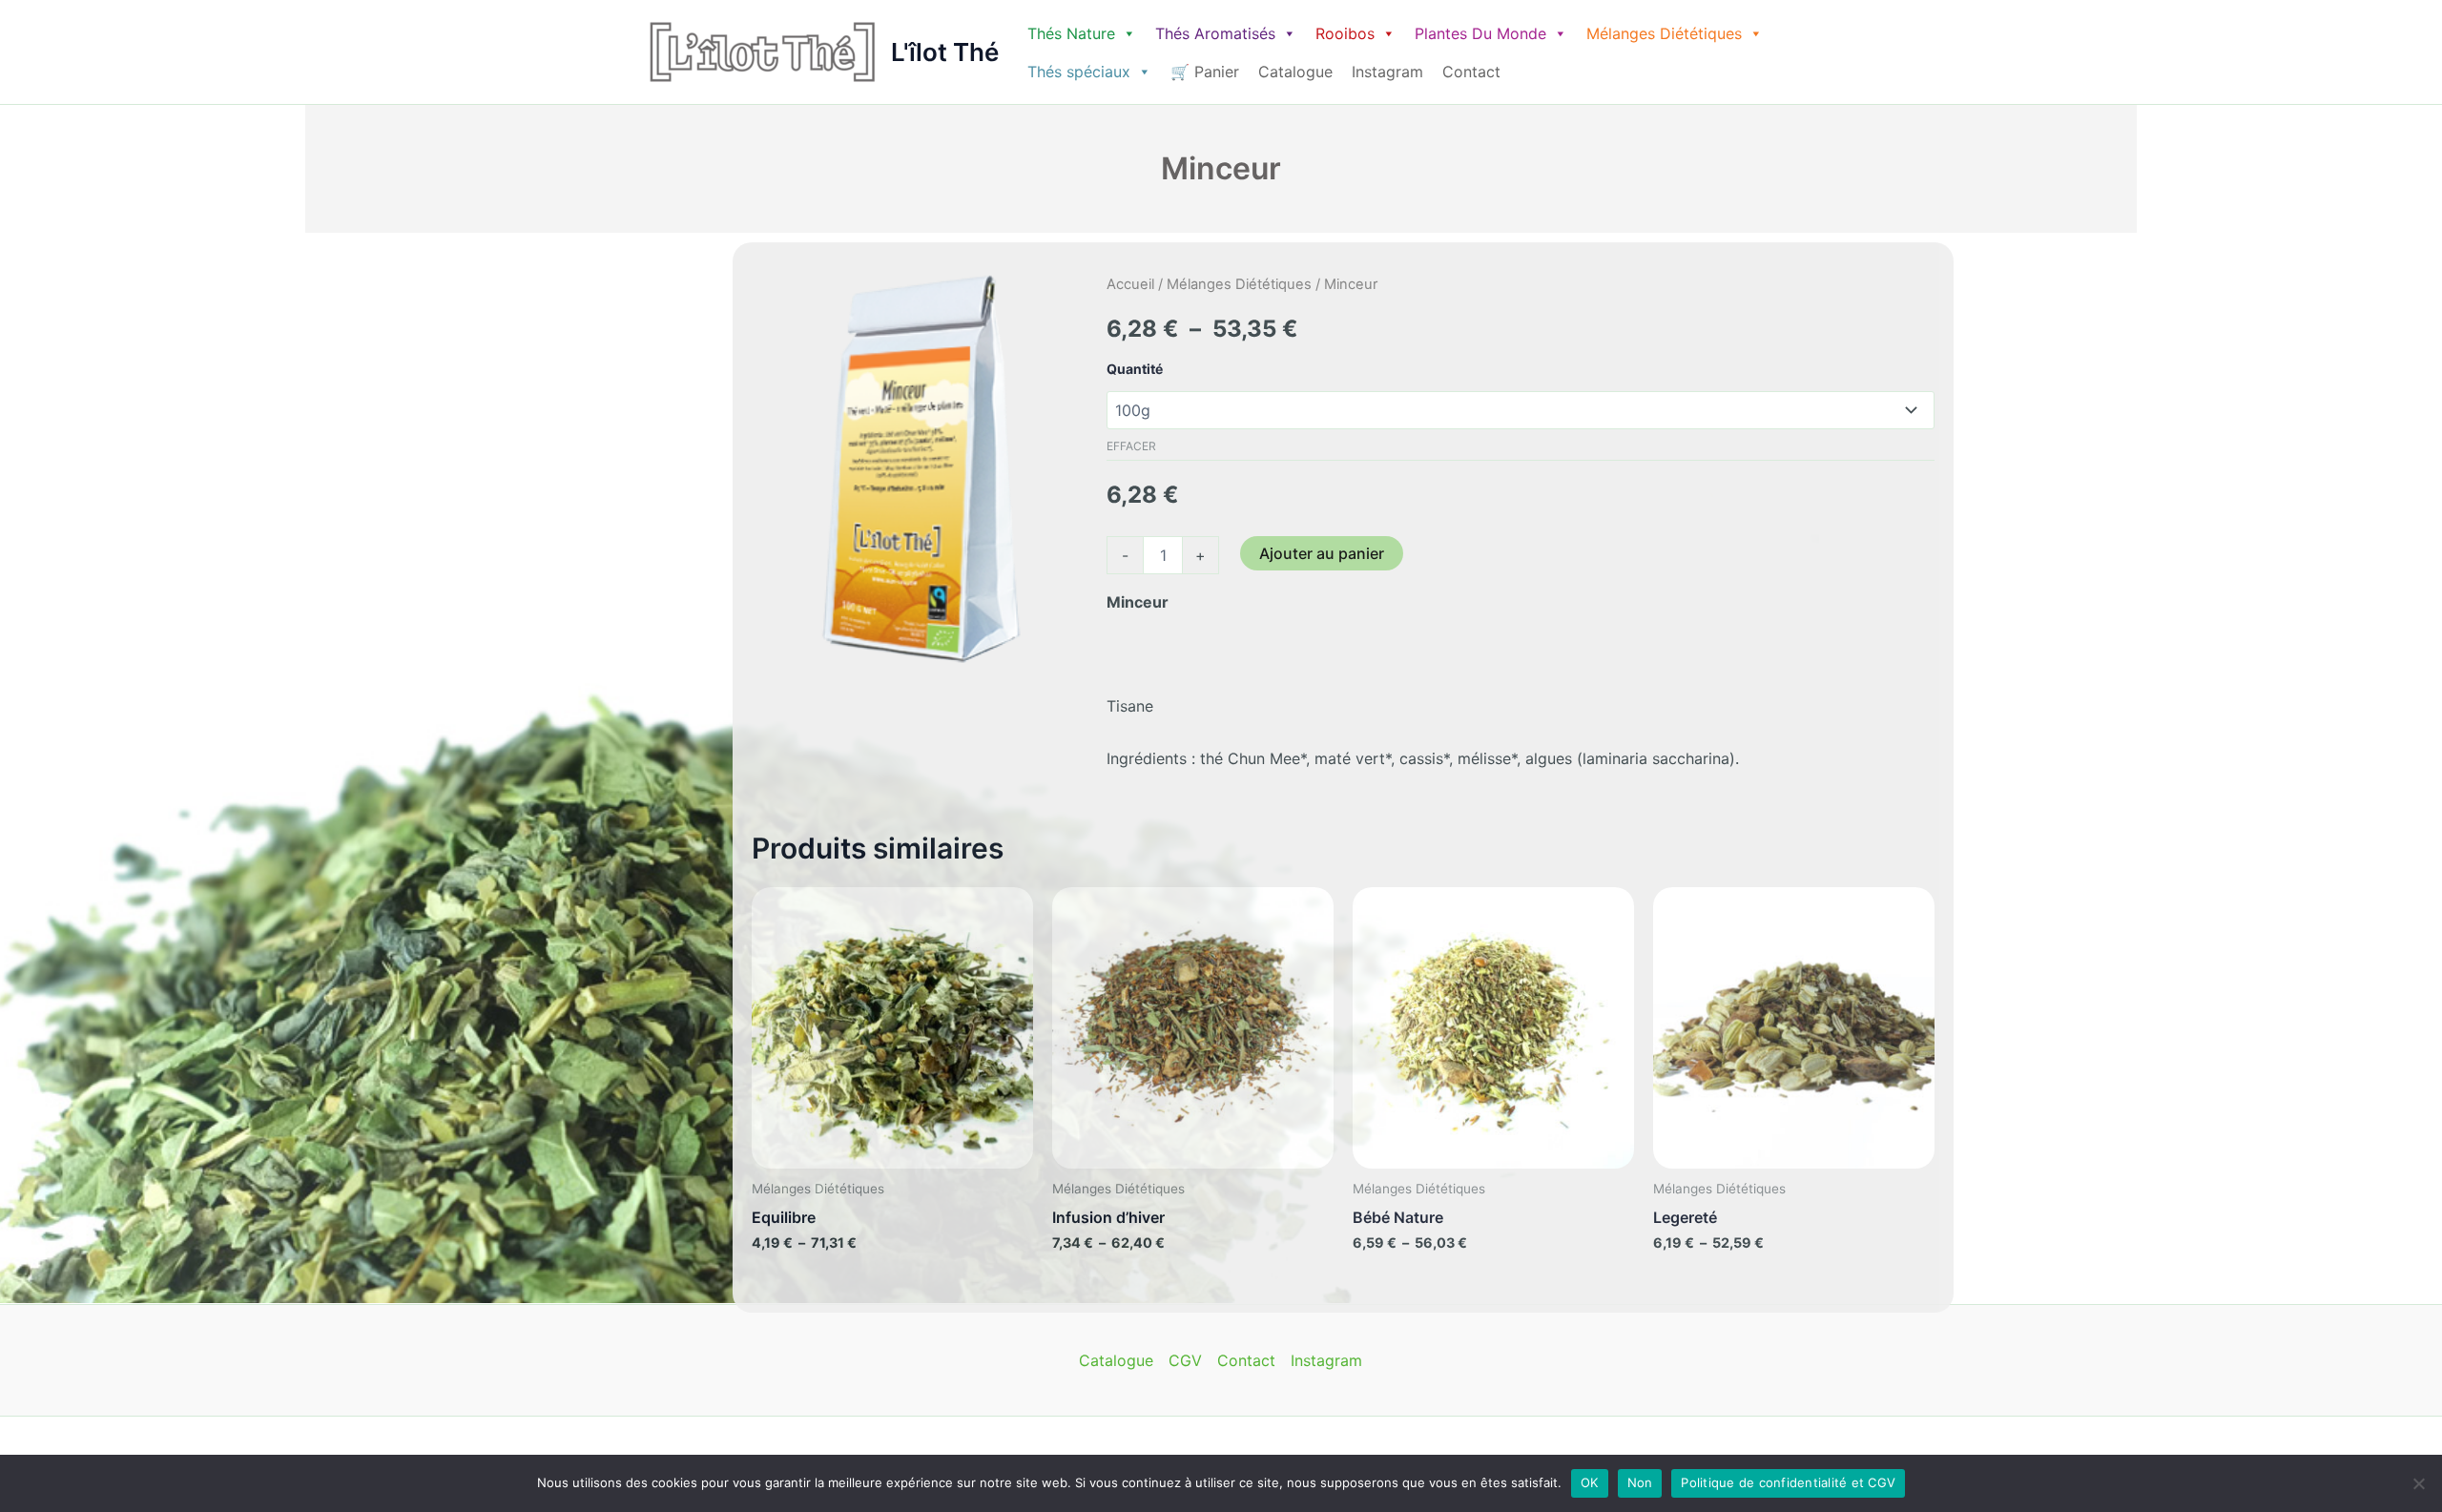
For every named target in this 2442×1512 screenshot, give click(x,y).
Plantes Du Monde (1480, 33)
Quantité (1135, 369)
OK (1590, 1482)
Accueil (1130, 284)
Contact (1471, 72)
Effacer (1131, 446)
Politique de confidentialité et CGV (1788, 1482)
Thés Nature (1071, 33)
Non (1640, 1482)
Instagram (1387, 72)
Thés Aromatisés (1215, 33)
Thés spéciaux (1079, 72)
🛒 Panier (1205, 72)
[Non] (2418, 1483)
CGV (1185, 1360)
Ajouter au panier (1322, 553)
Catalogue (1295, 72)
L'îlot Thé (945, 52)
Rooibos (1345, 33)
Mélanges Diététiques (1664, 33)
